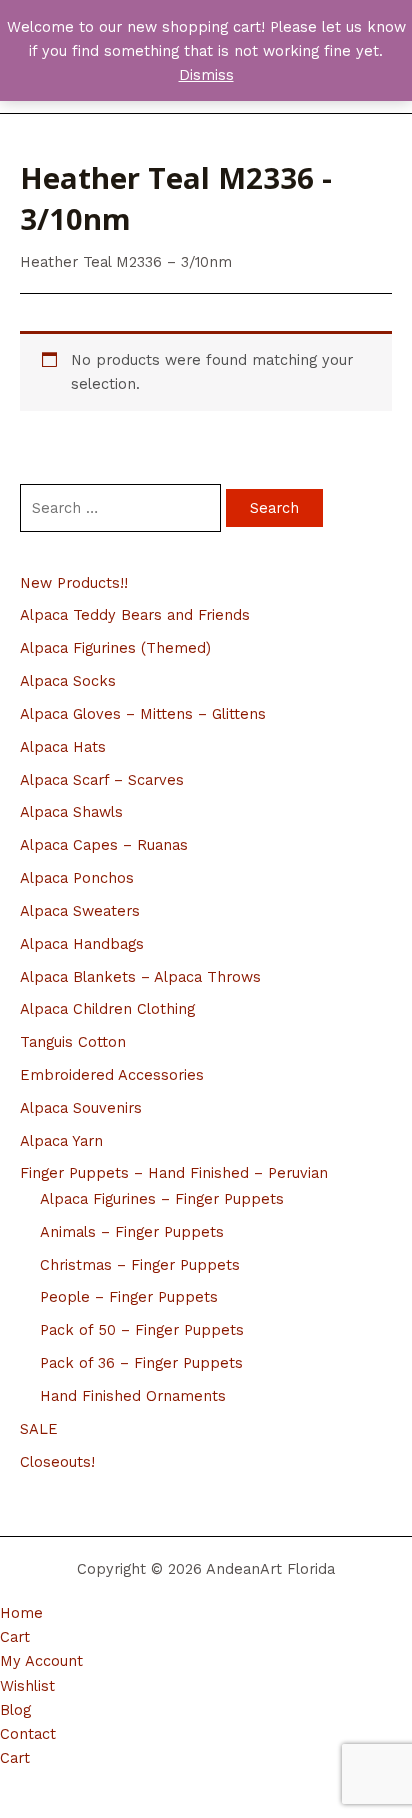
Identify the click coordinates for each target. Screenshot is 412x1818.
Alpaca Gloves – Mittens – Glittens (143, 714)
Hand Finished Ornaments (133, 1396)
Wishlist (27, 1686)
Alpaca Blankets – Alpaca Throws (140, 977)
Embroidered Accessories (112, 1075)
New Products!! (74, 583)
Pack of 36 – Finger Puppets (141, 1363)
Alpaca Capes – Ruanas (104, 845)
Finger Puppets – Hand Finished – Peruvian (174, 1173)
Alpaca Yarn (61, 1141)
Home (21, 1613)
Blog (15, 1710)
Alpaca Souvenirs (81, 1108)
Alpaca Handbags (82, 944)
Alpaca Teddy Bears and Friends (135, 615)
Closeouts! (57, 1462)
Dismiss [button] (206, 75)
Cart (15, 1637)
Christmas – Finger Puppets (140, 1265)
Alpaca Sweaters (80, 911)
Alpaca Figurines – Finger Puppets (162, 1199)
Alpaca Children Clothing (107, 1009)
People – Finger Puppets (129, 1297)
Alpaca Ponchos (77, 878)
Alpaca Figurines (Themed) (115, 648)
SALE (39, 1429)
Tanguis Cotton (73, 1042)
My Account (41, 1661)
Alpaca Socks (68, 681)
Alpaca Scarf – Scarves (102, 780)
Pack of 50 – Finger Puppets (142, 1330)
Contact (28, 1734)
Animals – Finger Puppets (132, 1232)
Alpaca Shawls (71, 812)
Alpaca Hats (63, 747)
